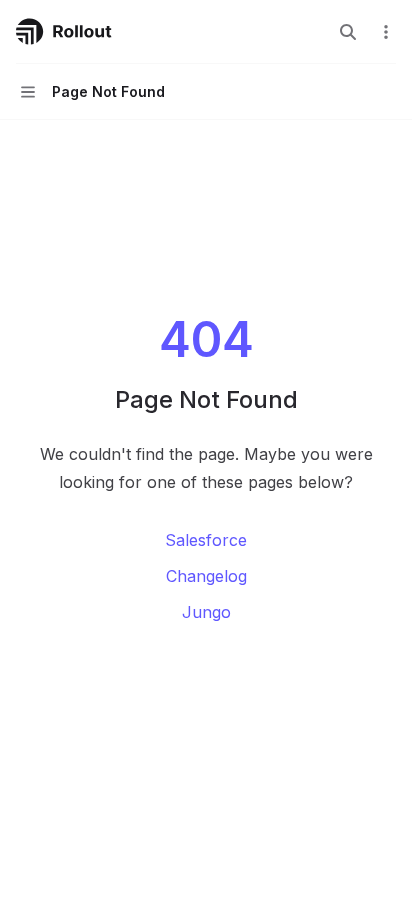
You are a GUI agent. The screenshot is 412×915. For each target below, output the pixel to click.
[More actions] (386, 32)
